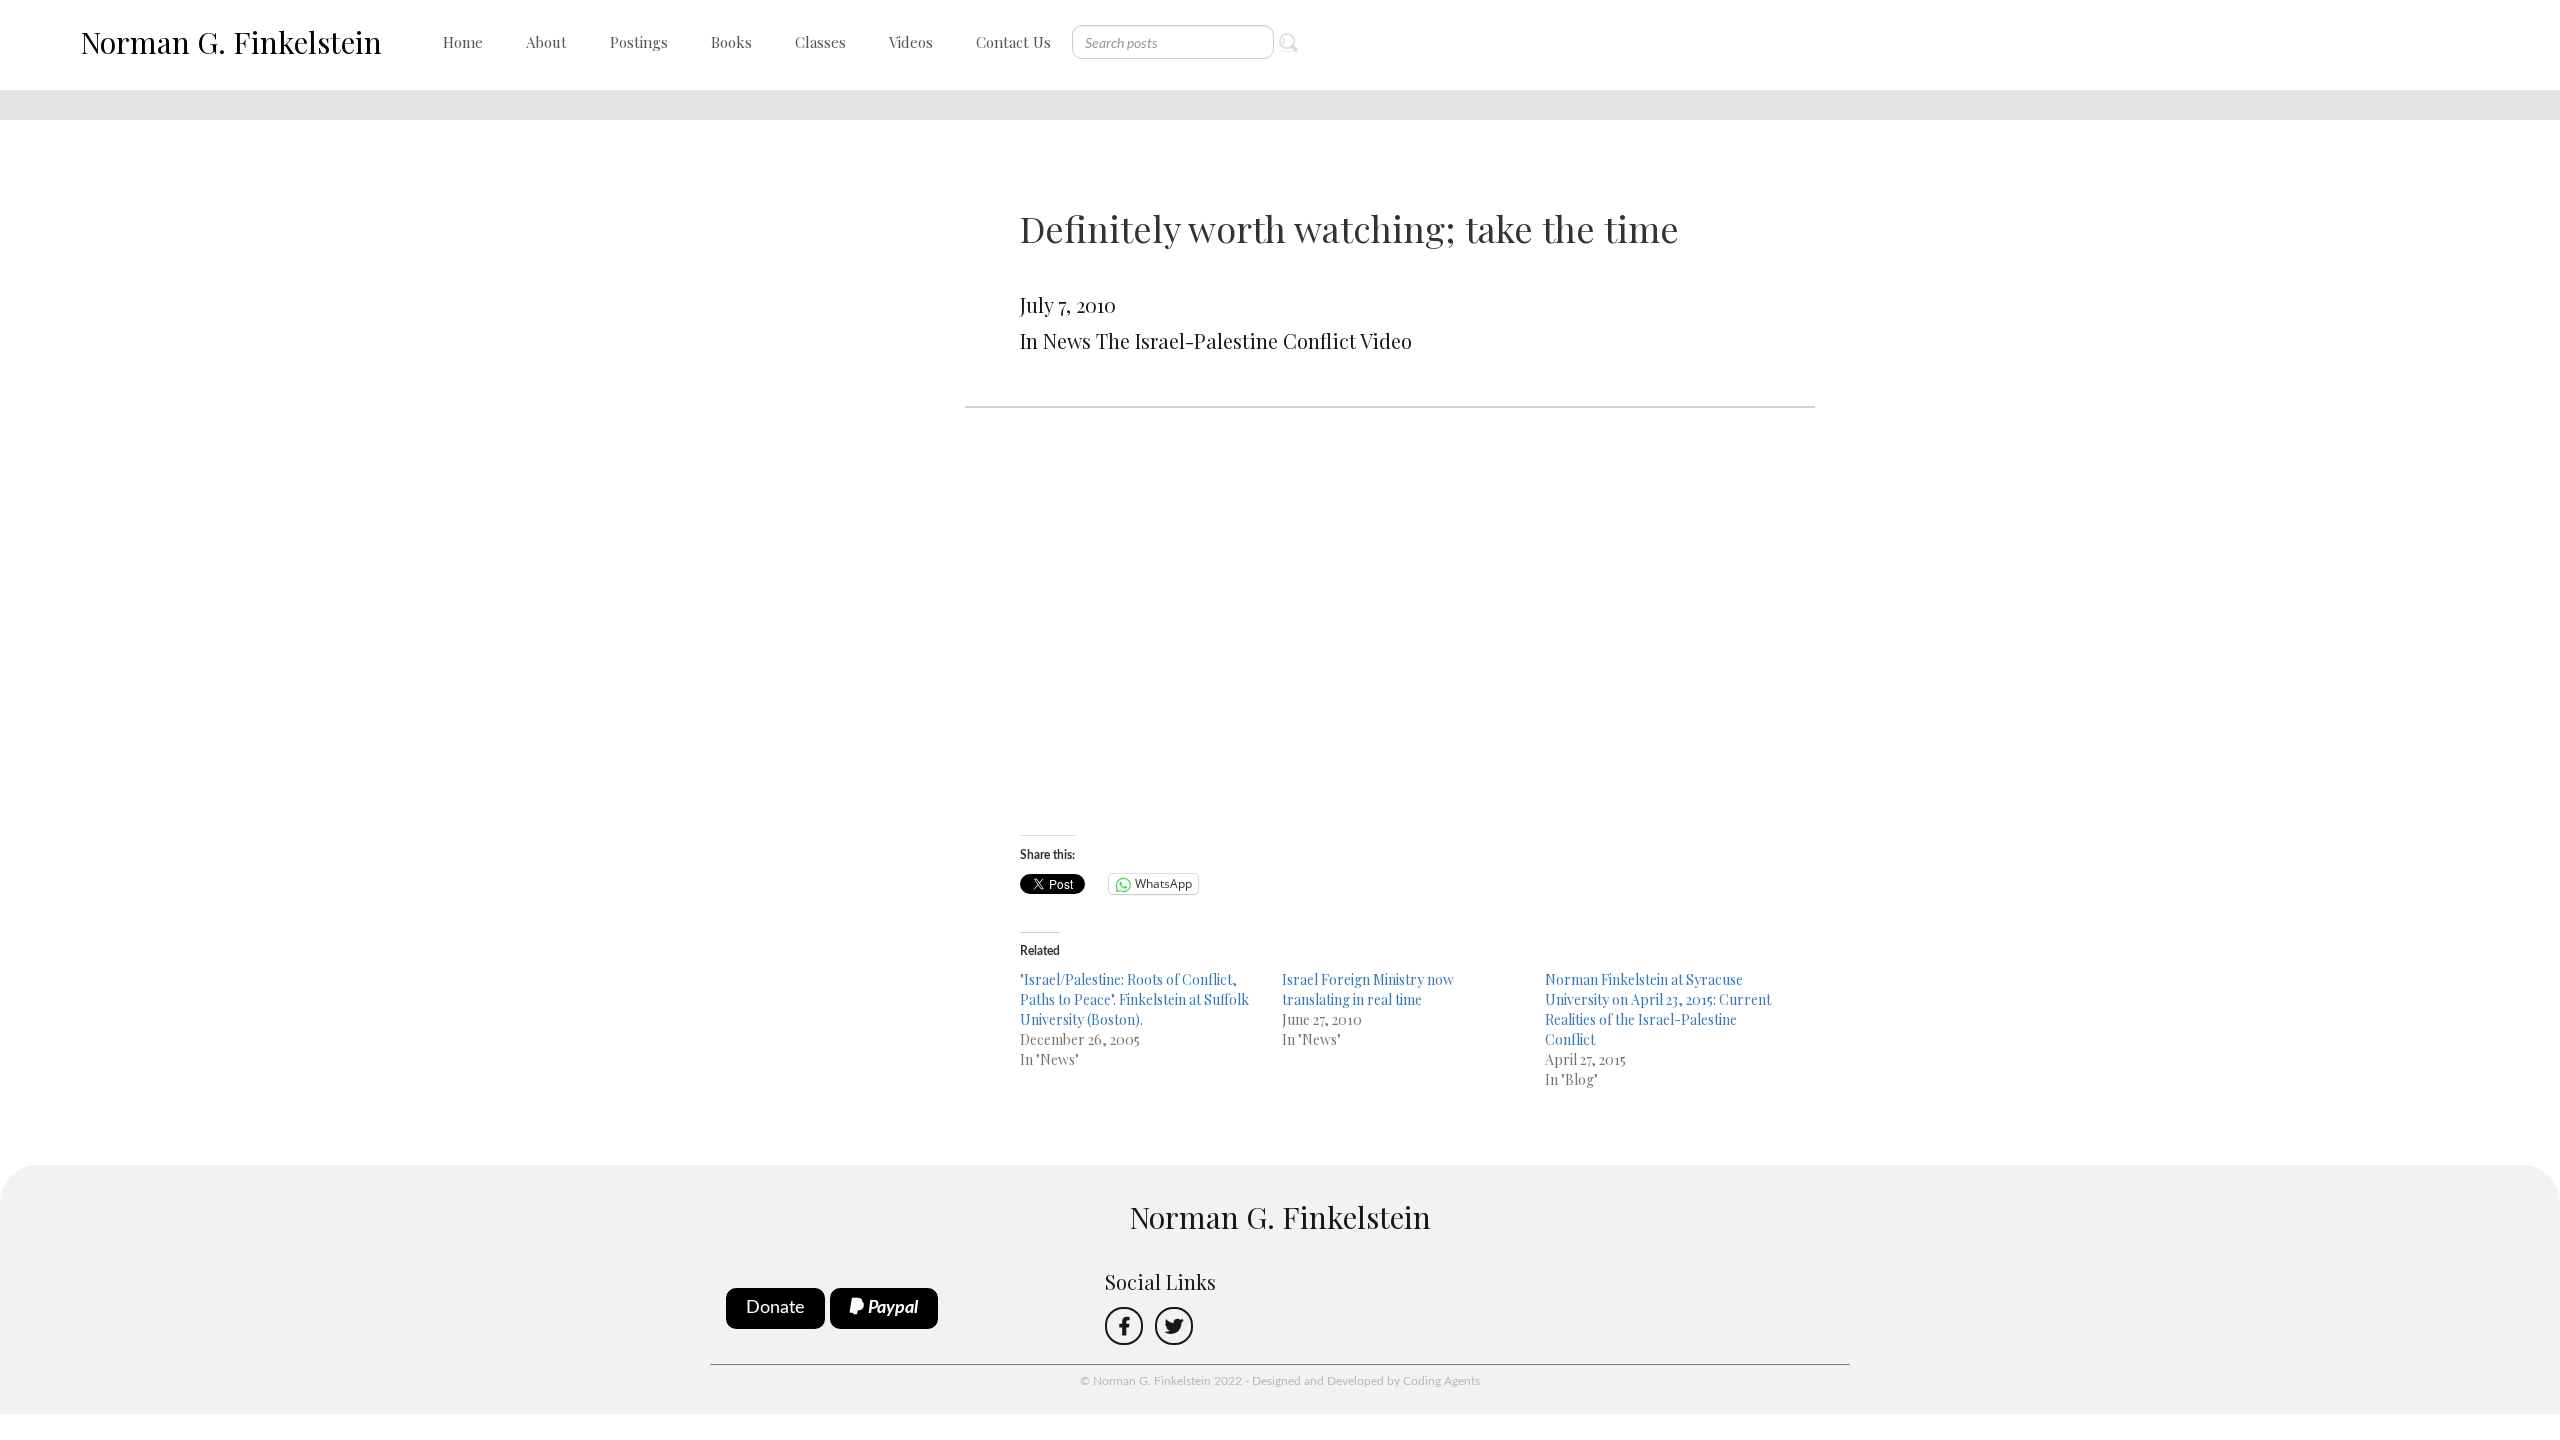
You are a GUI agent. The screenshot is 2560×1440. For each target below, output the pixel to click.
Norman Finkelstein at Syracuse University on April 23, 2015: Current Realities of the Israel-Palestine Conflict (1658, 1009)
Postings (639, 42)
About (546, 42)
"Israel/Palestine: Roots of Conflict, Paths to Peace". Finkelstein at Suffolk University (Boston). (1134, 999)
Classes (820, 42)
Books (731, 42)
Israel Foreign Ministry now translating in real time (1368, 989)
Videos (911, 42)
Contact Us (1013, 42)
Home (463, 42)
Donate (775, 1308)
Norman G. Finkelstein (231, 42)
